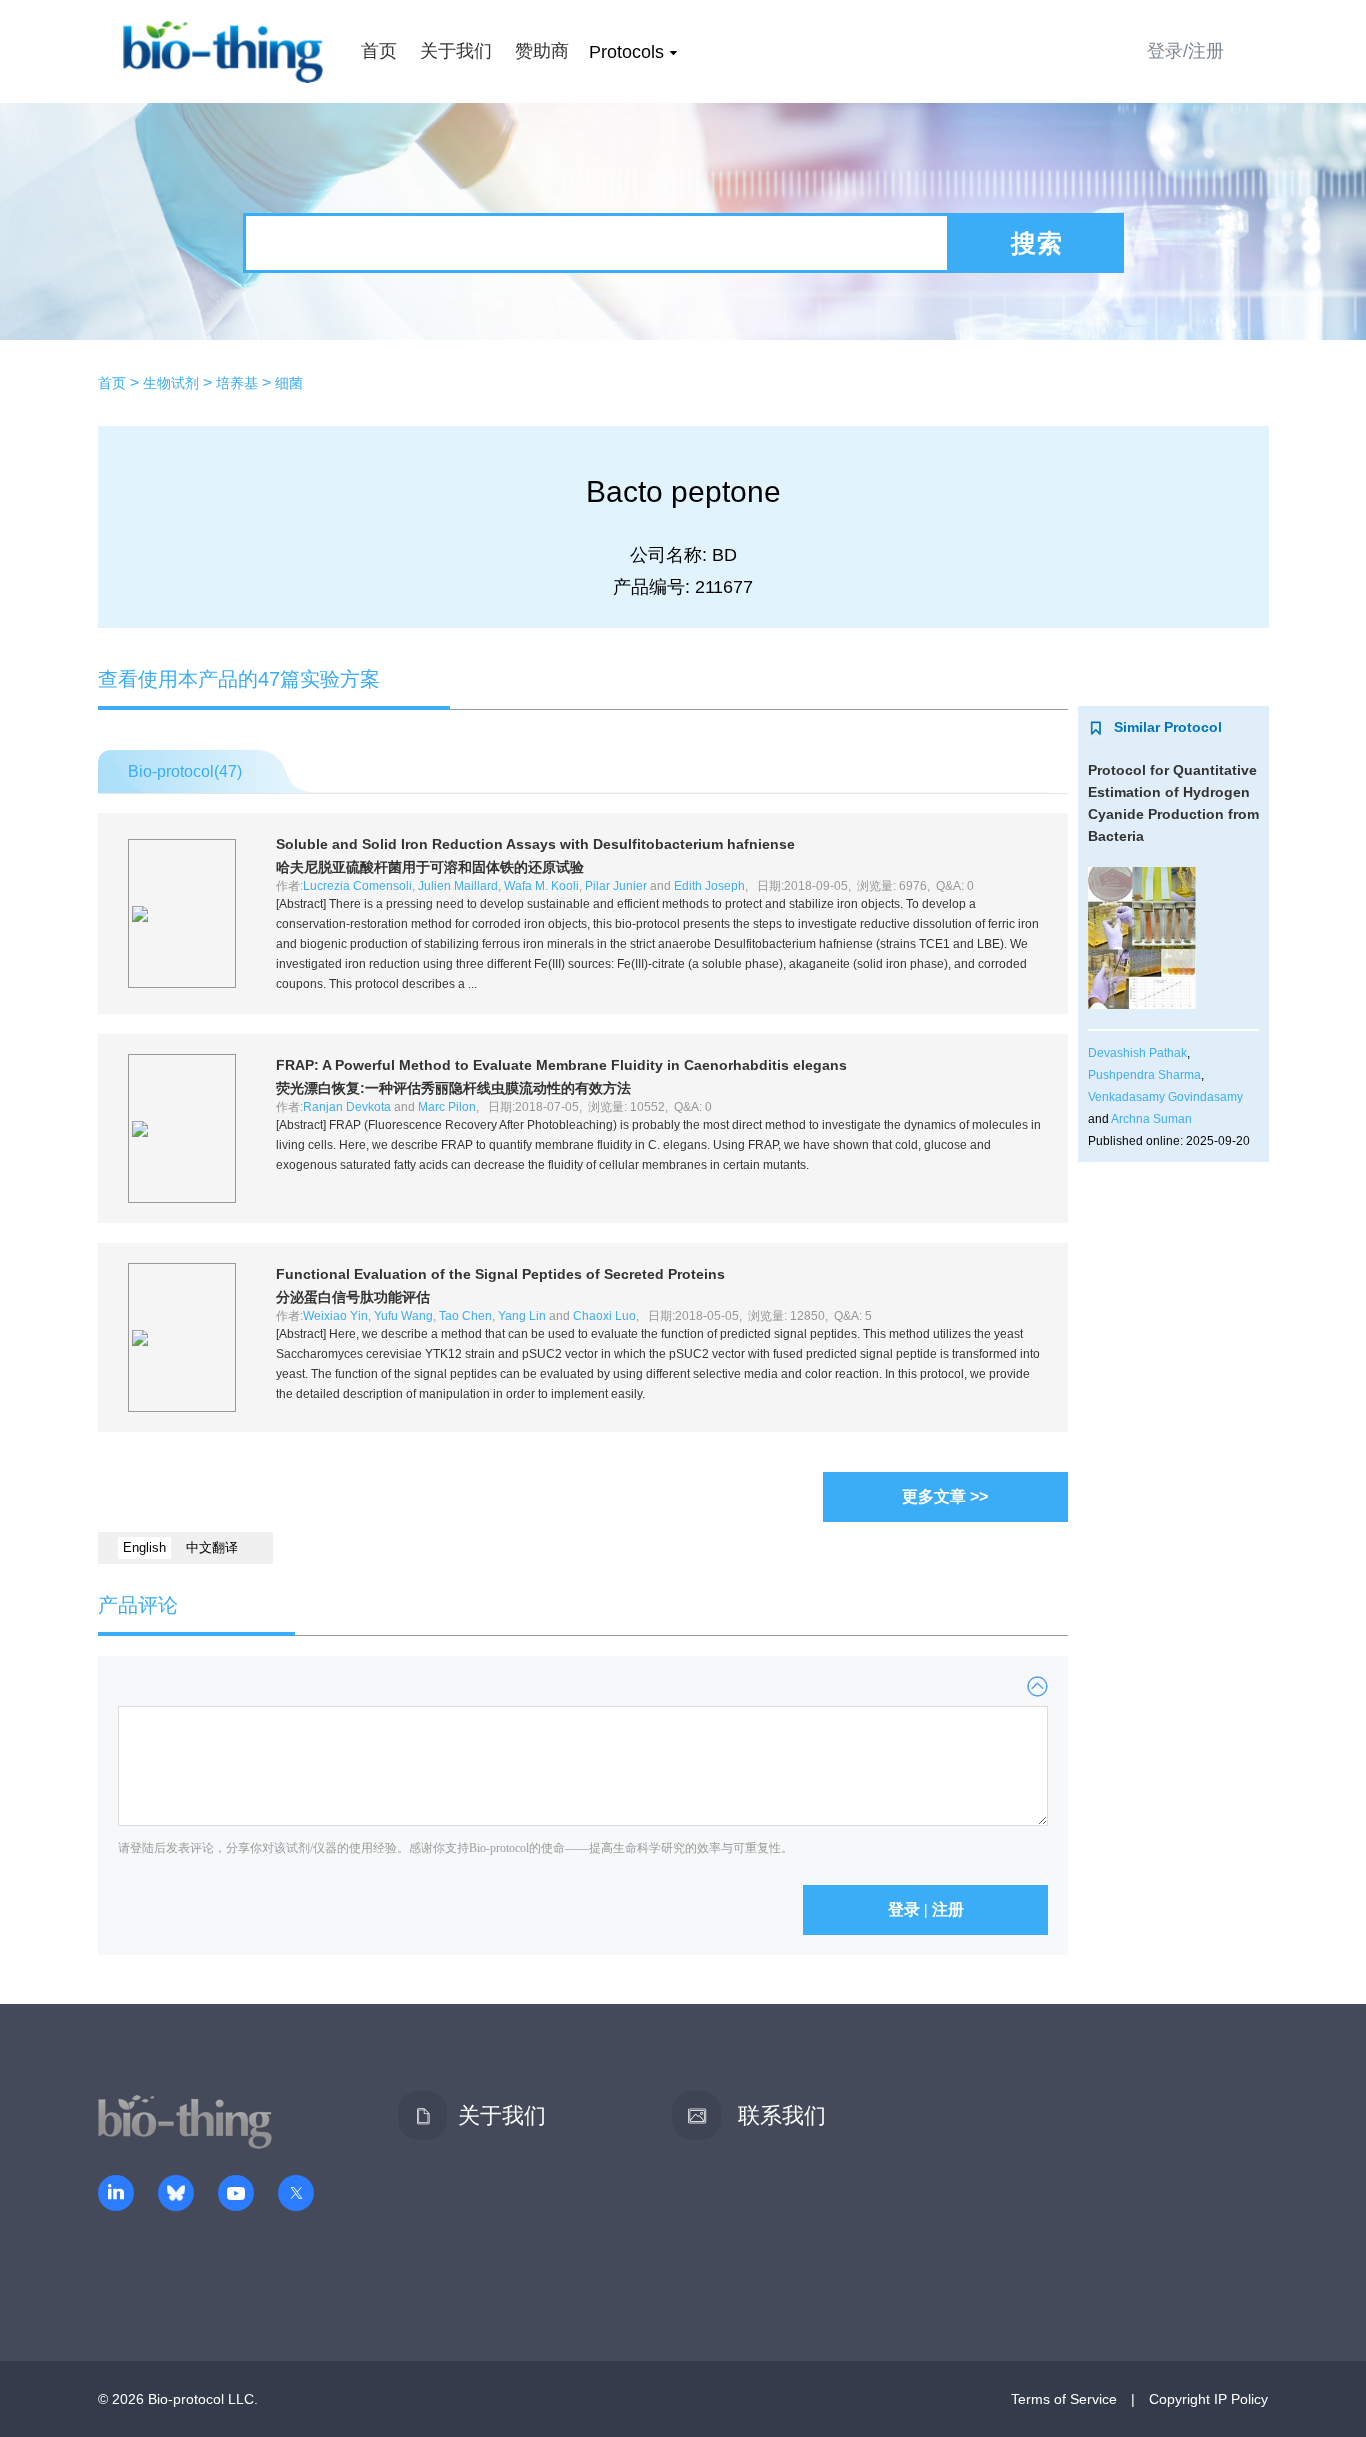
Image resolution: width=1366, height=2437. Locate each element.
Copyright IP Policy (1208, 2399)
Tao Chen (465, 1316)
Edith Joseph (709, 886)
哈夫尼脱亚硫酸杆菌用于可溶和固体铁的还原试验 (430, 867)
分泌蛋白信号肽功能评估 (353, 1297)
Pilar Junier (616, 886)
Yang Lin (522, 1316)
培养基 (237, 383)
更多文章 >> (945, 1496)
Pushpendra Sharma (1144, 1075)
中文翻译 (212, 1547)
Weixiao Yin (335, 1316)
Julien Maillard (458, 886)
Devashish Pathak (1137, 1053)
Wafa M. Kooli (541, 886)
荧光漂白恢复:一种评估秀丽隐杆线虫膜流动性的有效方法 (453, 1088)
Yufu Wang (403, 1316)
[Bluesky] (176, 2195)
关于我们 (456, 51)
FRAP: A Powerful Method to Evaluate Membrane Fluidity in (561, 1065)
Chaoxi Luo (604, 1316)
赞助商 (542, 51)
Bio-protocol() (185, 771)
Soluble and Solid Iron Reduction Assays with (535, 844)
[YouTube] (236, 2195)
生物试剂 (171, 383)
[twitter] (296, 2195)
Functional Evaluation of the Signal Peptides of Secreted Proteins (500, 1274)
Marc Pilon (447, 1107)
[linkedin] (116, 2195)
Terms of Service (1064, 2399)
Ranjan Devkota (347, 1107)
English (144, 1547)
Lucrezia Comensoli (357, 886)
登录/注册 (1185, 51)
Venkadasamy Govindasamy (1165, 1097)
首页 (379, 51)
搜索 (1037, 243)
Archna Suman (1151, 1119)
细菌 (289, 383)
